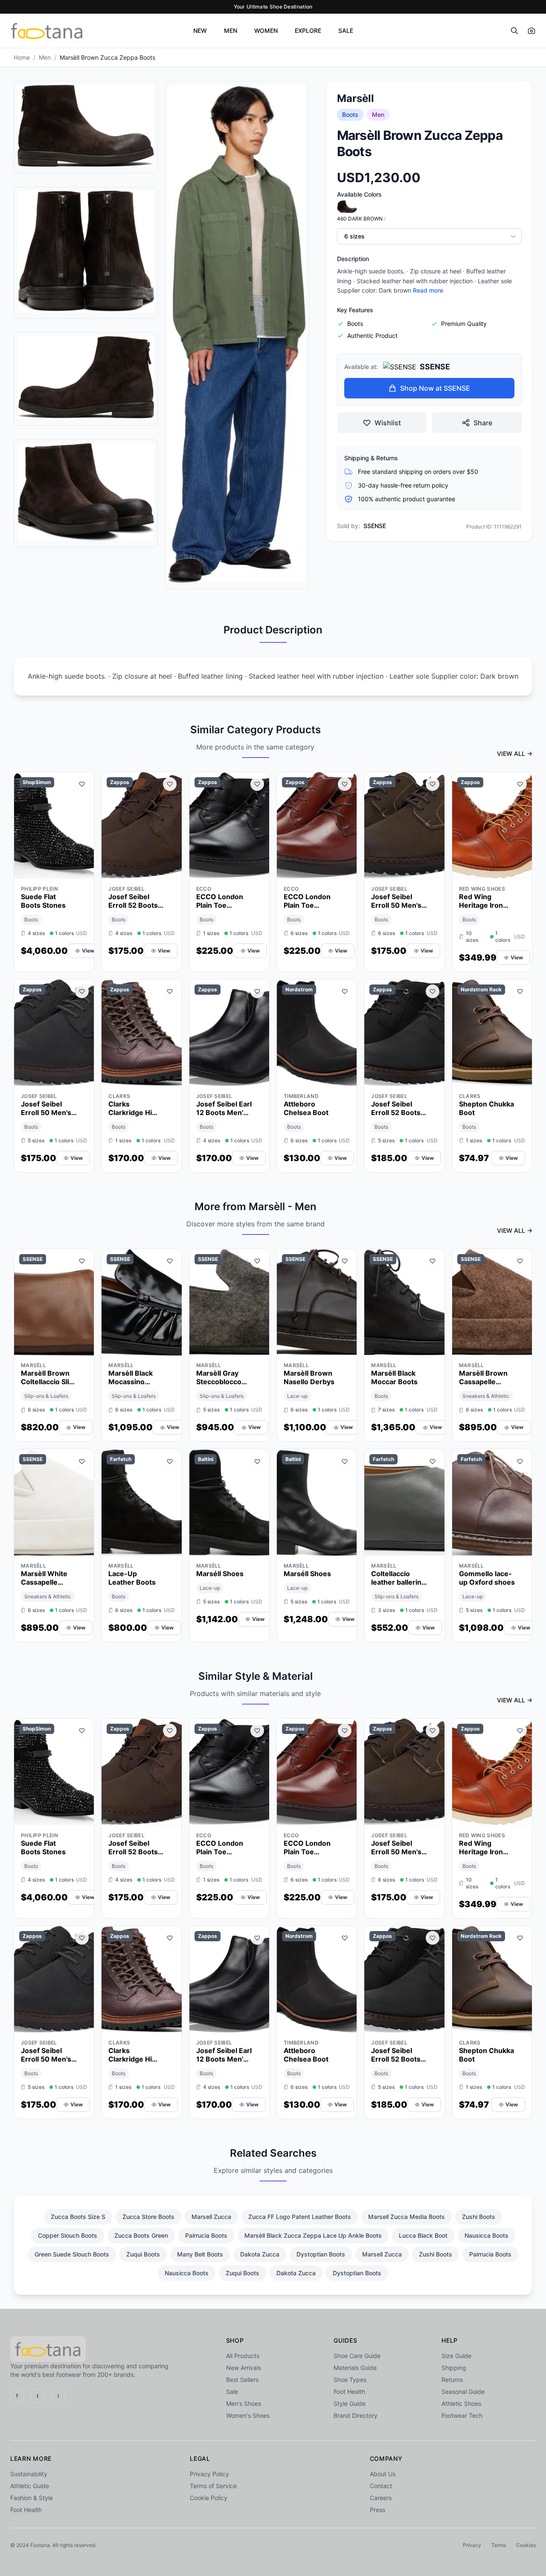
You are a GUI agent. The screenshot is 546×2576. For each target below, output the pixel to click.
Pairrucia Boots (206, 2235)
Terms (499, 2545)
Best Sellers (242, 2380)
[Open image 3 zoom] (86, 378)
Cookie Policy (209, 2498)
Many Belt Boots (200, 2254)
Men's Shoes (244, 2403)
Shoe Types (350, 2380)
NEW (200, 30)
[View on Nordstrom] (345, 1077)
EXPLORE (308, 30)
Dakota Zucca (260, 2254)
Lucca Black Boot (423, 2235)
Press (378, 2510)
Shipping (454, 2368)
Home (22, 57)
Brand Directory (356, 2415)
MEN (231, 30)
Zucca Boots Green (141, 2235)
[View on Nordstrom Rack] (520, 1077)
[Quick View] (67, 870)
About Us (383, 2474)
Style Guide (350, 2403)
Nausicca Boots (486, 2235)
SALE (346, 30)
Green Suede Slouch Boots (72, 2254)
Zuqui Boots (143, 2254)
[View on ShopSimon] (82, 870)
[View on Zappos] (170, 870)
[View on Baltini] (257, 1547)
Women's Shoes (248, 2415)
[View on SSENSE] (82, 1347)
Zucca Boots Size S (78, 2217)
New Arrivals (244, 2368)
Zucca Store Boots (148, 2217)
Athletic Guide (30, 2486)
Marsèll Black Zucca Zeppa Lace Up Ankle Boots (313, 2235)
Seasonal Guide (463, 2392)
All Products (243, 2356)
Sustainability (29, 2474)
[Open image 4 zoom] (86, 492)
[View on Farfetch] (170, 1547)
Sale (232, 2392)
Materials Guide (355, 2368)
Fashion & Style (32, 2498)
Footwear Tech (462, 2415)
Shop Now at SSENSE (435, 388)
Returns (452, 2380)
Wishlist (388, 423)
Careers (381, 2498)
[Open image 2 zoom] (86, 251)
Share (483, 423)
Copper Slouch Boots (68, 2235)
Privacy (472, 2545)
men (45, 57)
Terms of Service (213, 2486)
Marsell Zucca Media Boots (407, 2217)
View (88, 951)
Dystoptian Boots (321, 2254)
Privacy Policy (209, 2474)
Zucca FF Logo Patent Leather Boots (300, 2217)
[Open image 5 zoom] (237, 334)
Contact (381, 2486)
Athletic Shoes (461, 2403)
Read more (428, 290)
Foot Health (349, 2392)
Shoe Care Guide (357, 2356)
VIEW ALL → (515, 754)
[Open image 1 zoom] (86, 126)
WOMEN (266, 30)
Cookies (526, 2545)
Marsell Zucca (211, 2217)
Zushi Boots (479, 2217)
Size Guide (456, 2356)
